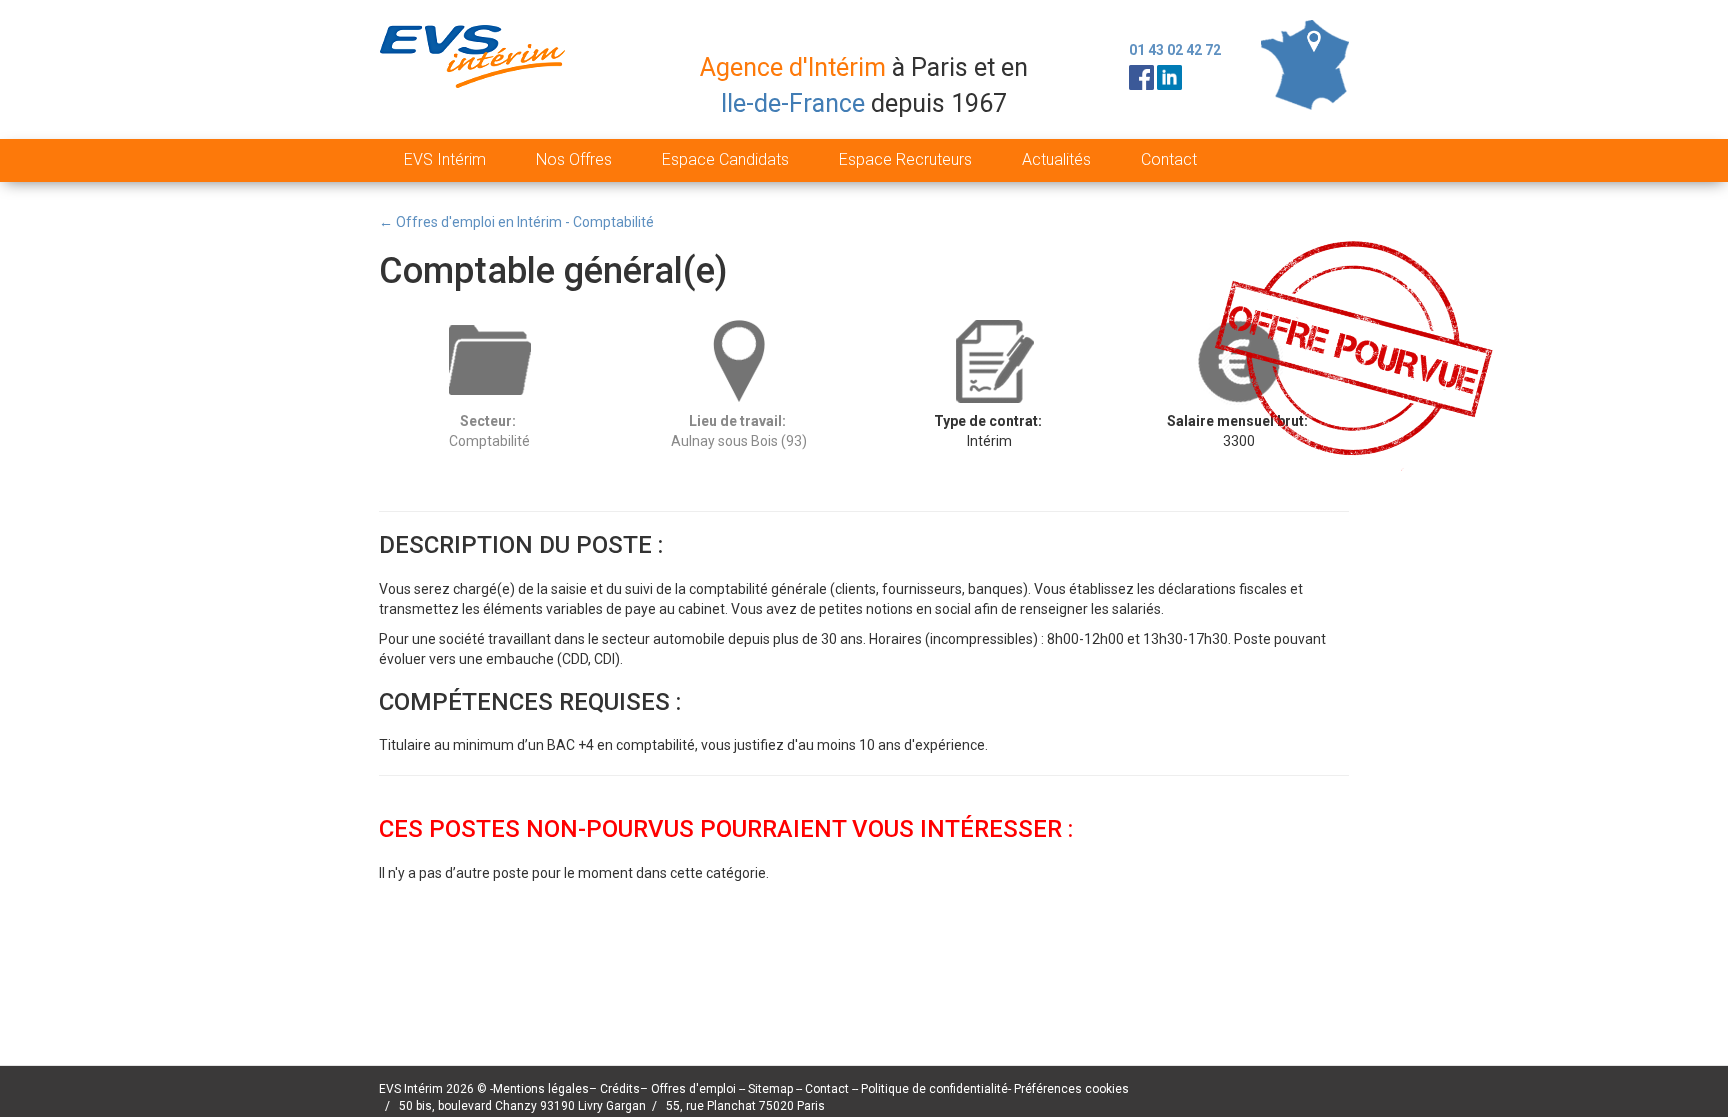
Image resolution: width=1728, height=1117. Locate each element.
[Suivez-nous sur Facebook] (1141, 76)
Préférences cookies (1071, 1089)
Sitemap (772, 1089)
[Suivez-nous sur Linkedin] (1169, 76)
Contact (1169, 159)
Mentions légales (541, 1089)
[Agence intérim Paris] (475, 73)
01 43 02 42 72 (1175, 50)
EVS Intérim (445, 159)
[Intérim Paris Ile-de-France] (1305, 64)
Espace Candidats (725, 159)
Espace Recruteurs (905, 159)
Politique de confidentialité (934, 1089)
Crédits (620, 1089)
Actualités (1056, 159)
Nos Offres (574, 159)
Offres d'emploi (693, 1089)
